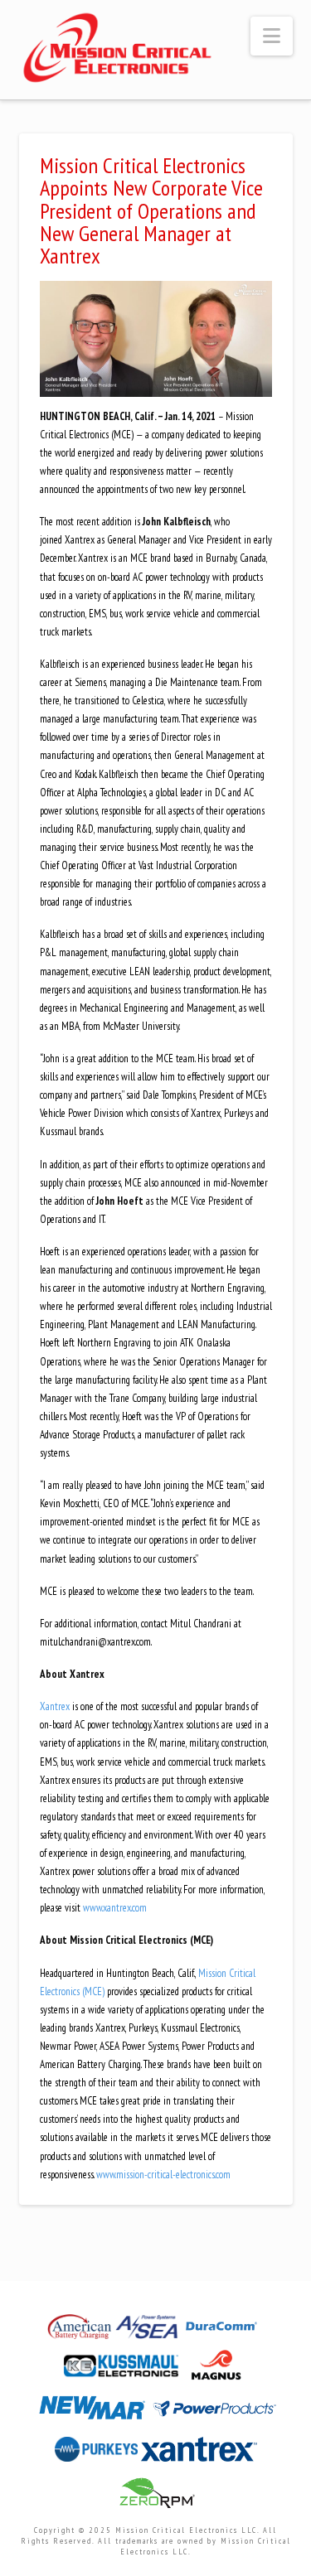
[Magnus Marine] (216, 2370)
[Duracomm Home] (223, 2331)
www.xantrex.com (115, 1908)
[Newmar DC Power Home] (94, 2413)
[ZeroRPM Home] (156, 2498)
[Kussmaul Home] (123, 2370)
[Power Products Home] (215, 2413)
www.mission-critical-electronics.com (163, 2175)
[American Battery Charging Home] (81, 2331)
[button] (272, 36)
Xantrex (55, 1706)
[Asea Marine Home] (148, 2331)
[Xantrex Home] (199, 2454)
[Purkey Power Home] (98, 2454)
